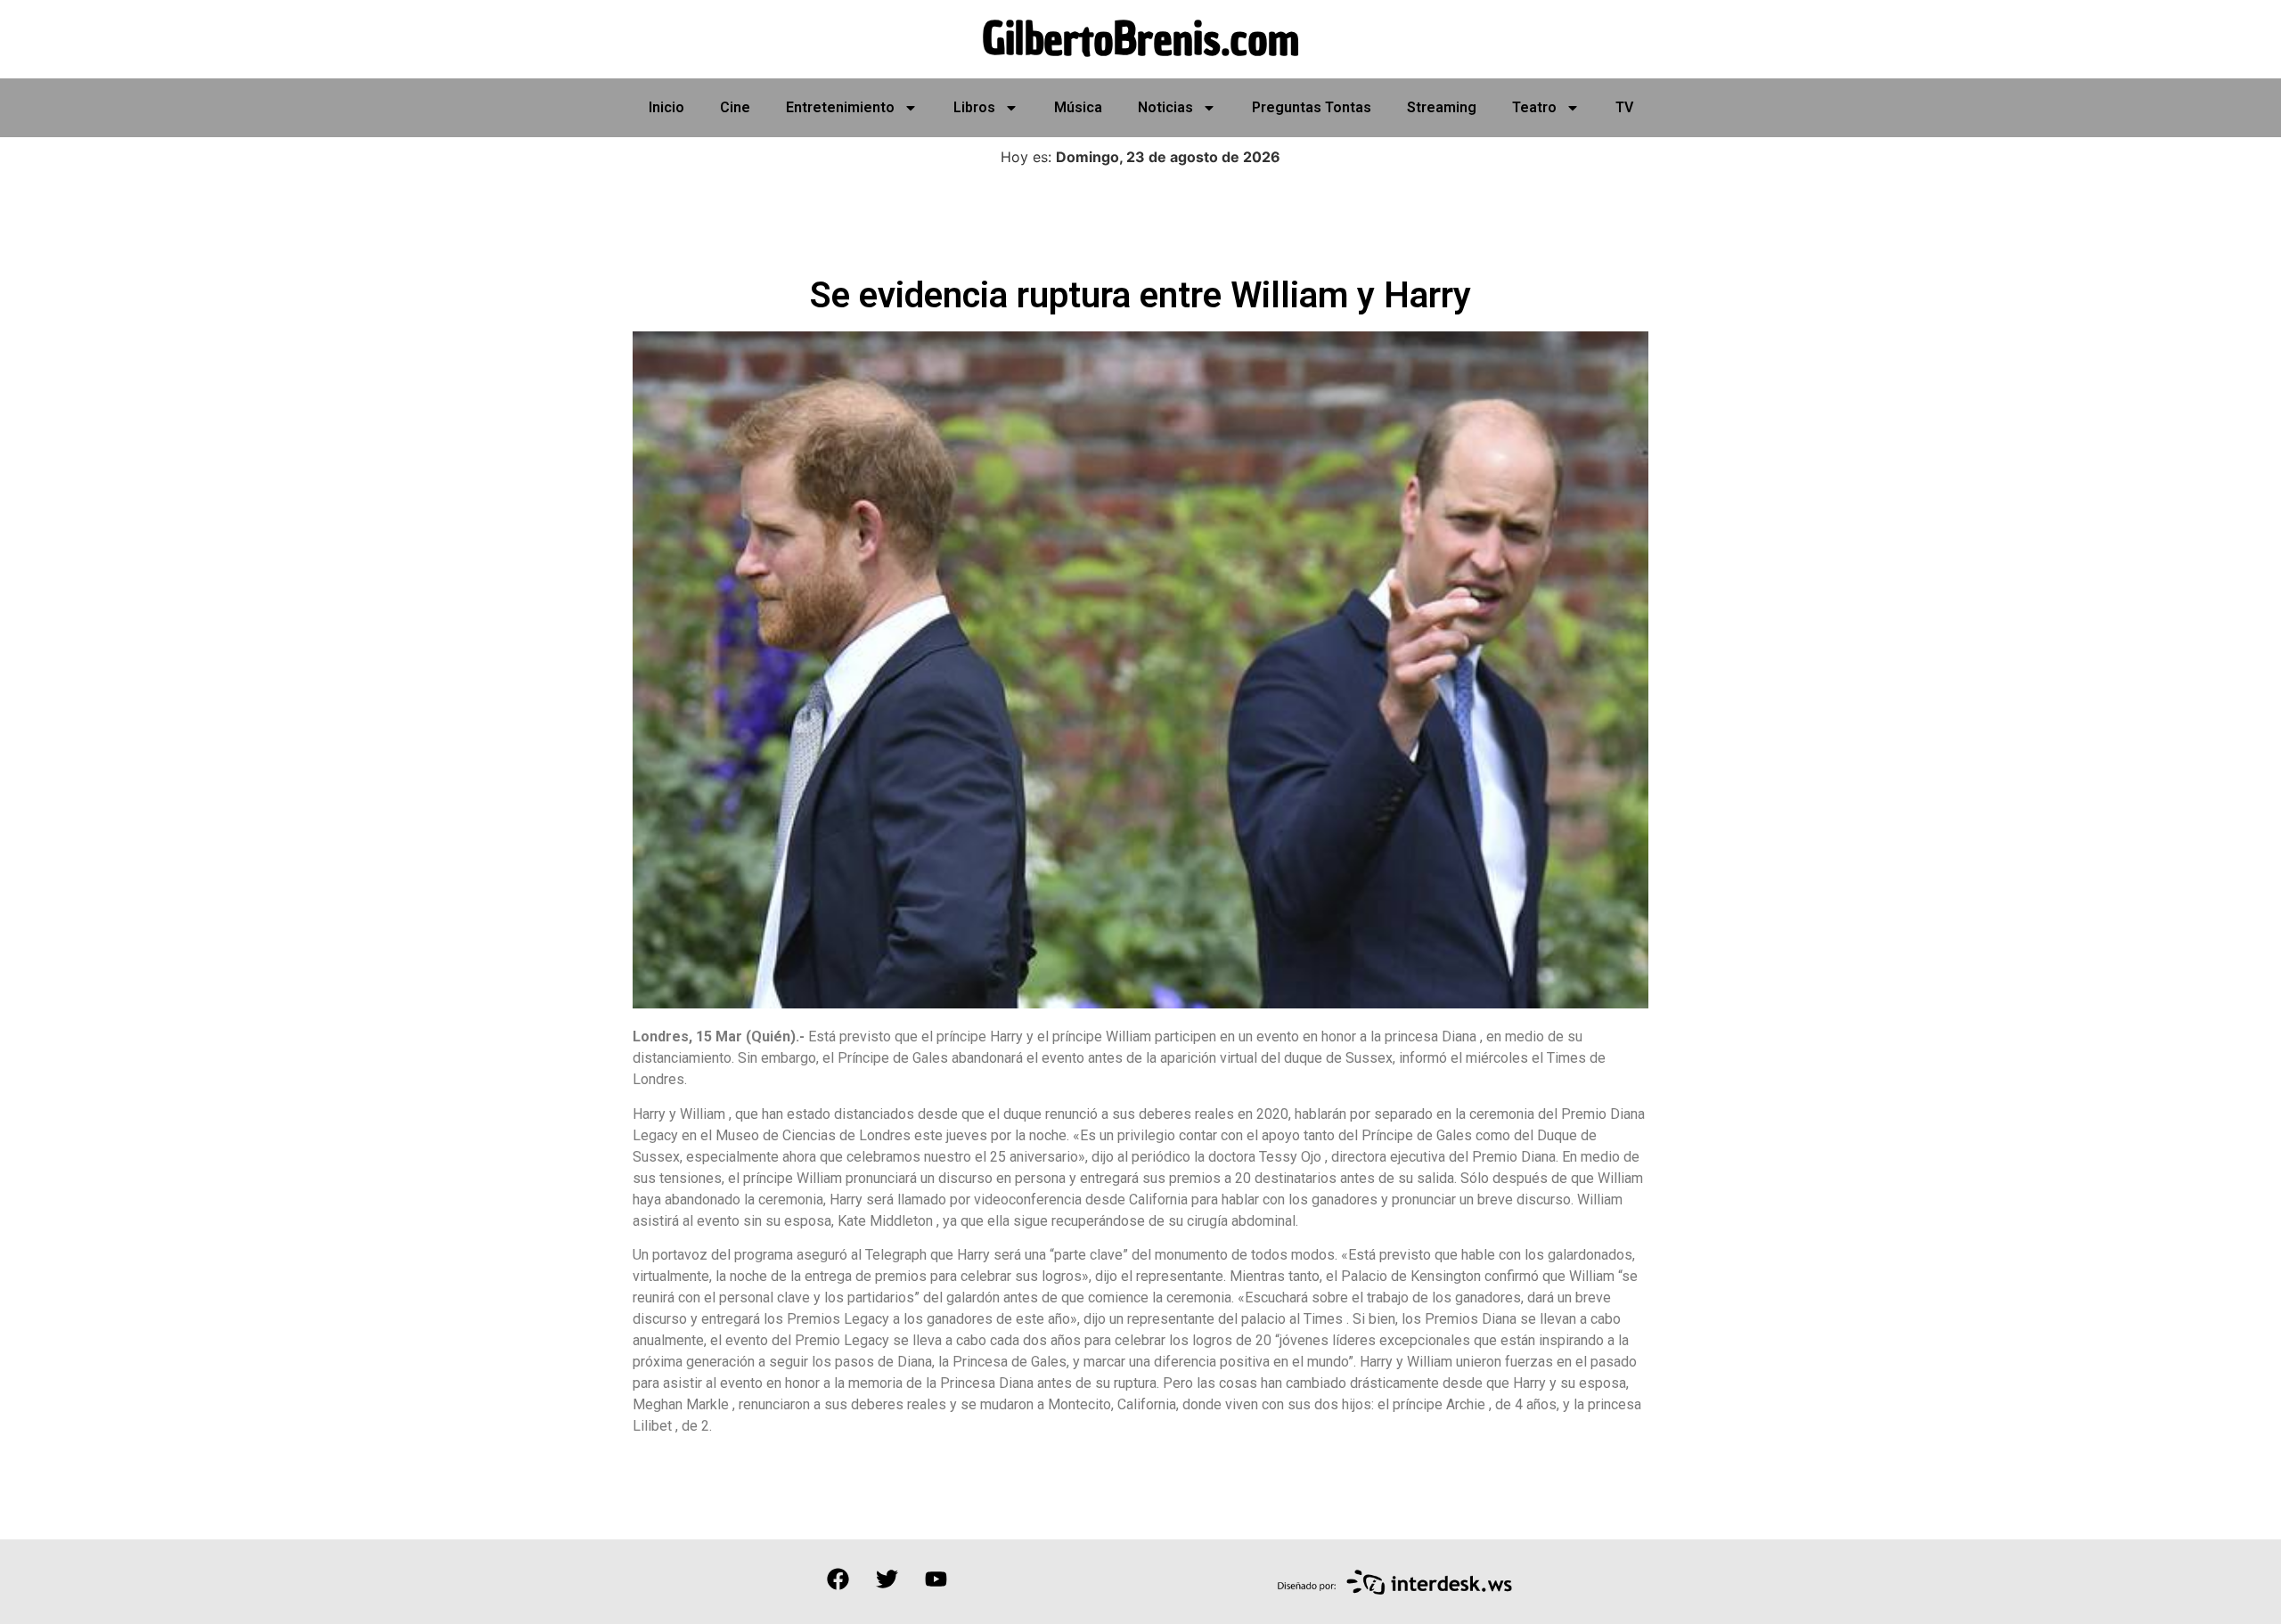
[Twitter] (887, 1579)
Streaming (1442, 107)
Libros (974, 107)
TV (1624, 107)
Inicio (666, 107)
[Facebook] (838, 1579)
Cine (735, 107)
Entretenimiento (840, 107)
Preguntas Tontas (1312, 107)
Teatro (1534, 107)
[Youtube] (936, 1579)
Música (1078, 107)
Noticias (1165, 107)
